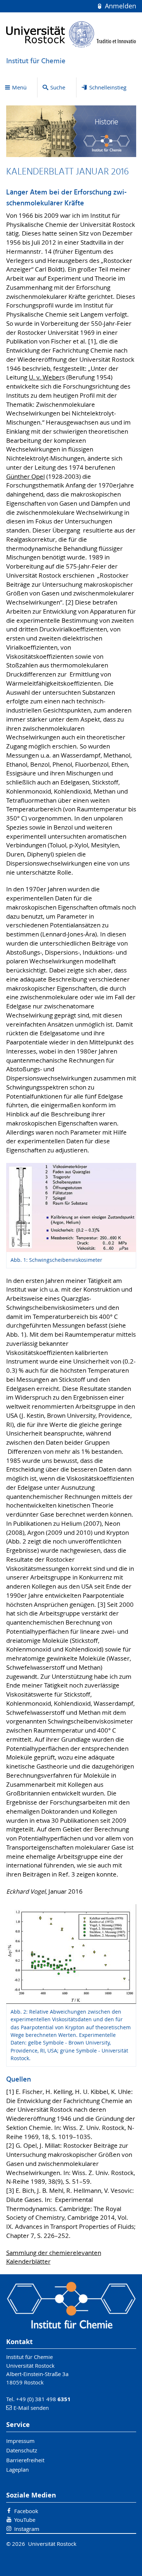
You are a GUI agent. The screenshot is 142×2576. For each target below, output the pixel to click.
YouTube (25, 2520)
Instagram (27, 2529)
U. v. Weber (45, 377)
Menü (19, 87)
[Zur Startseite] (71, 34)
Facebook (26, 2511)
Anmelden (119, 6)
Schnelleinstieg (108, 87)
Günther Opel (25, 477)
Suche (58, 87)
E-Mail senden (31, 2408)
